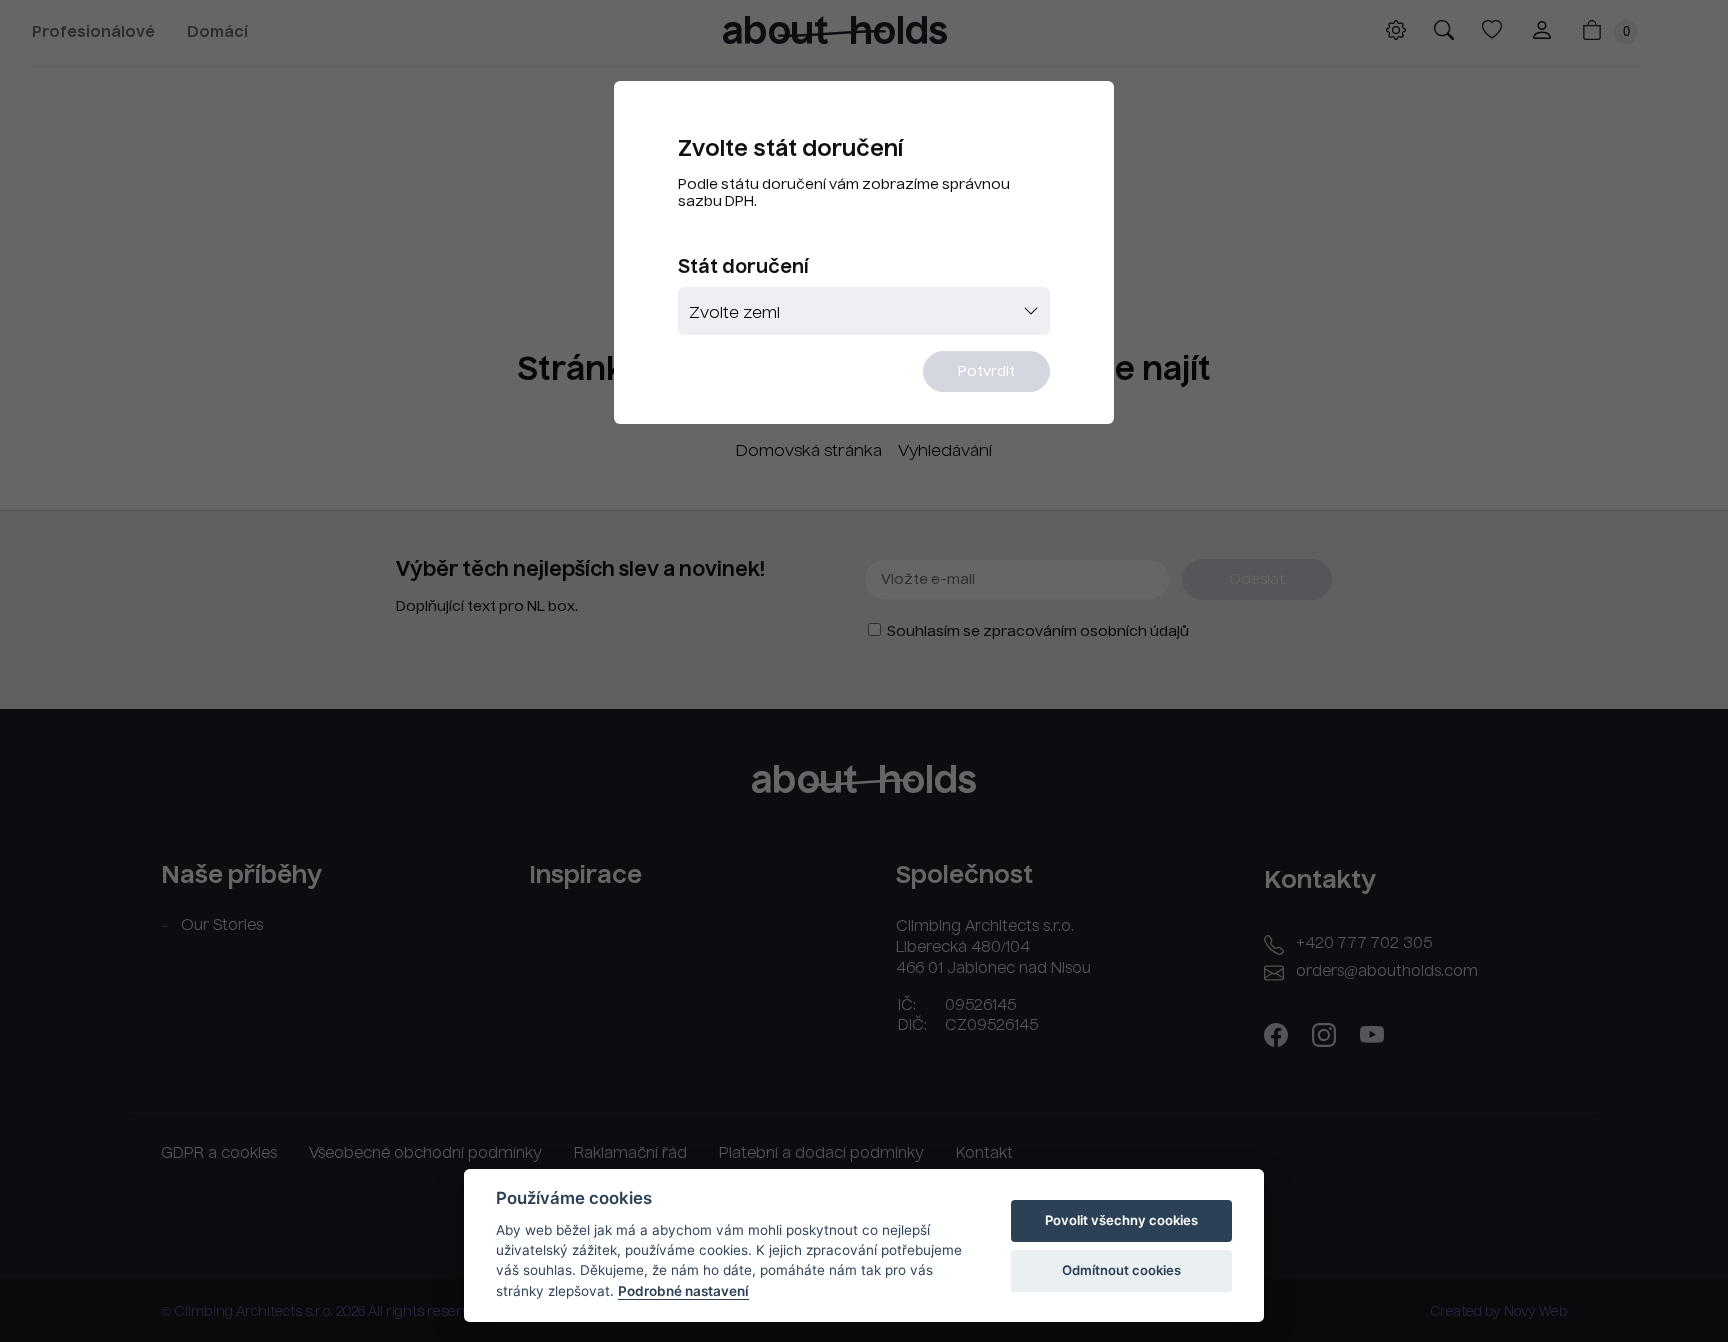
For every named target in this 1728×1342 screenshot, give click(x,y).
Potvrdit (986, 372)
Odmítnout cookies (1121, 1270)
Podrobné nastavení (683, 1291)
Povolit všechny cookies (1121, 1220)
